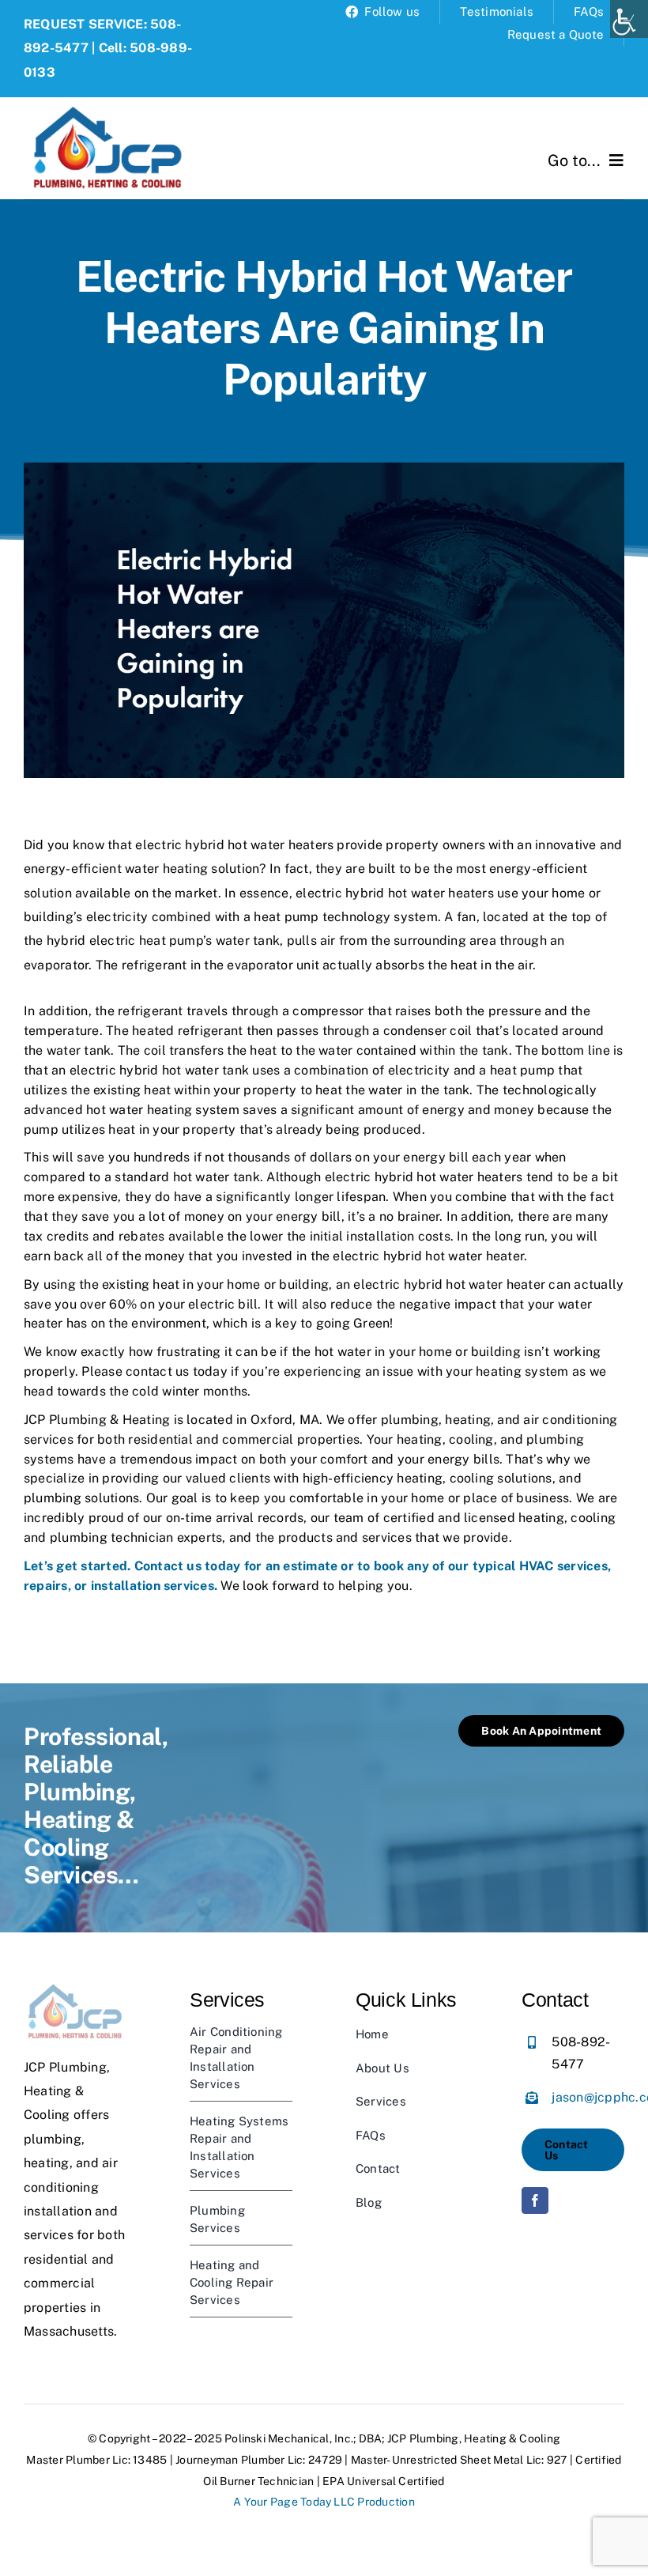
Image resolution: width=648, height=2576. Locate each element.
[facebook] (535, 2200)
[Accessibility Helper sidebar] (629, 19)
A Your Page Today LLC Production (324, 2502)
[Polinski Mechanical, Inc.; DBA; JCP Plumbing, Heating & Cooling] (107, 103)
